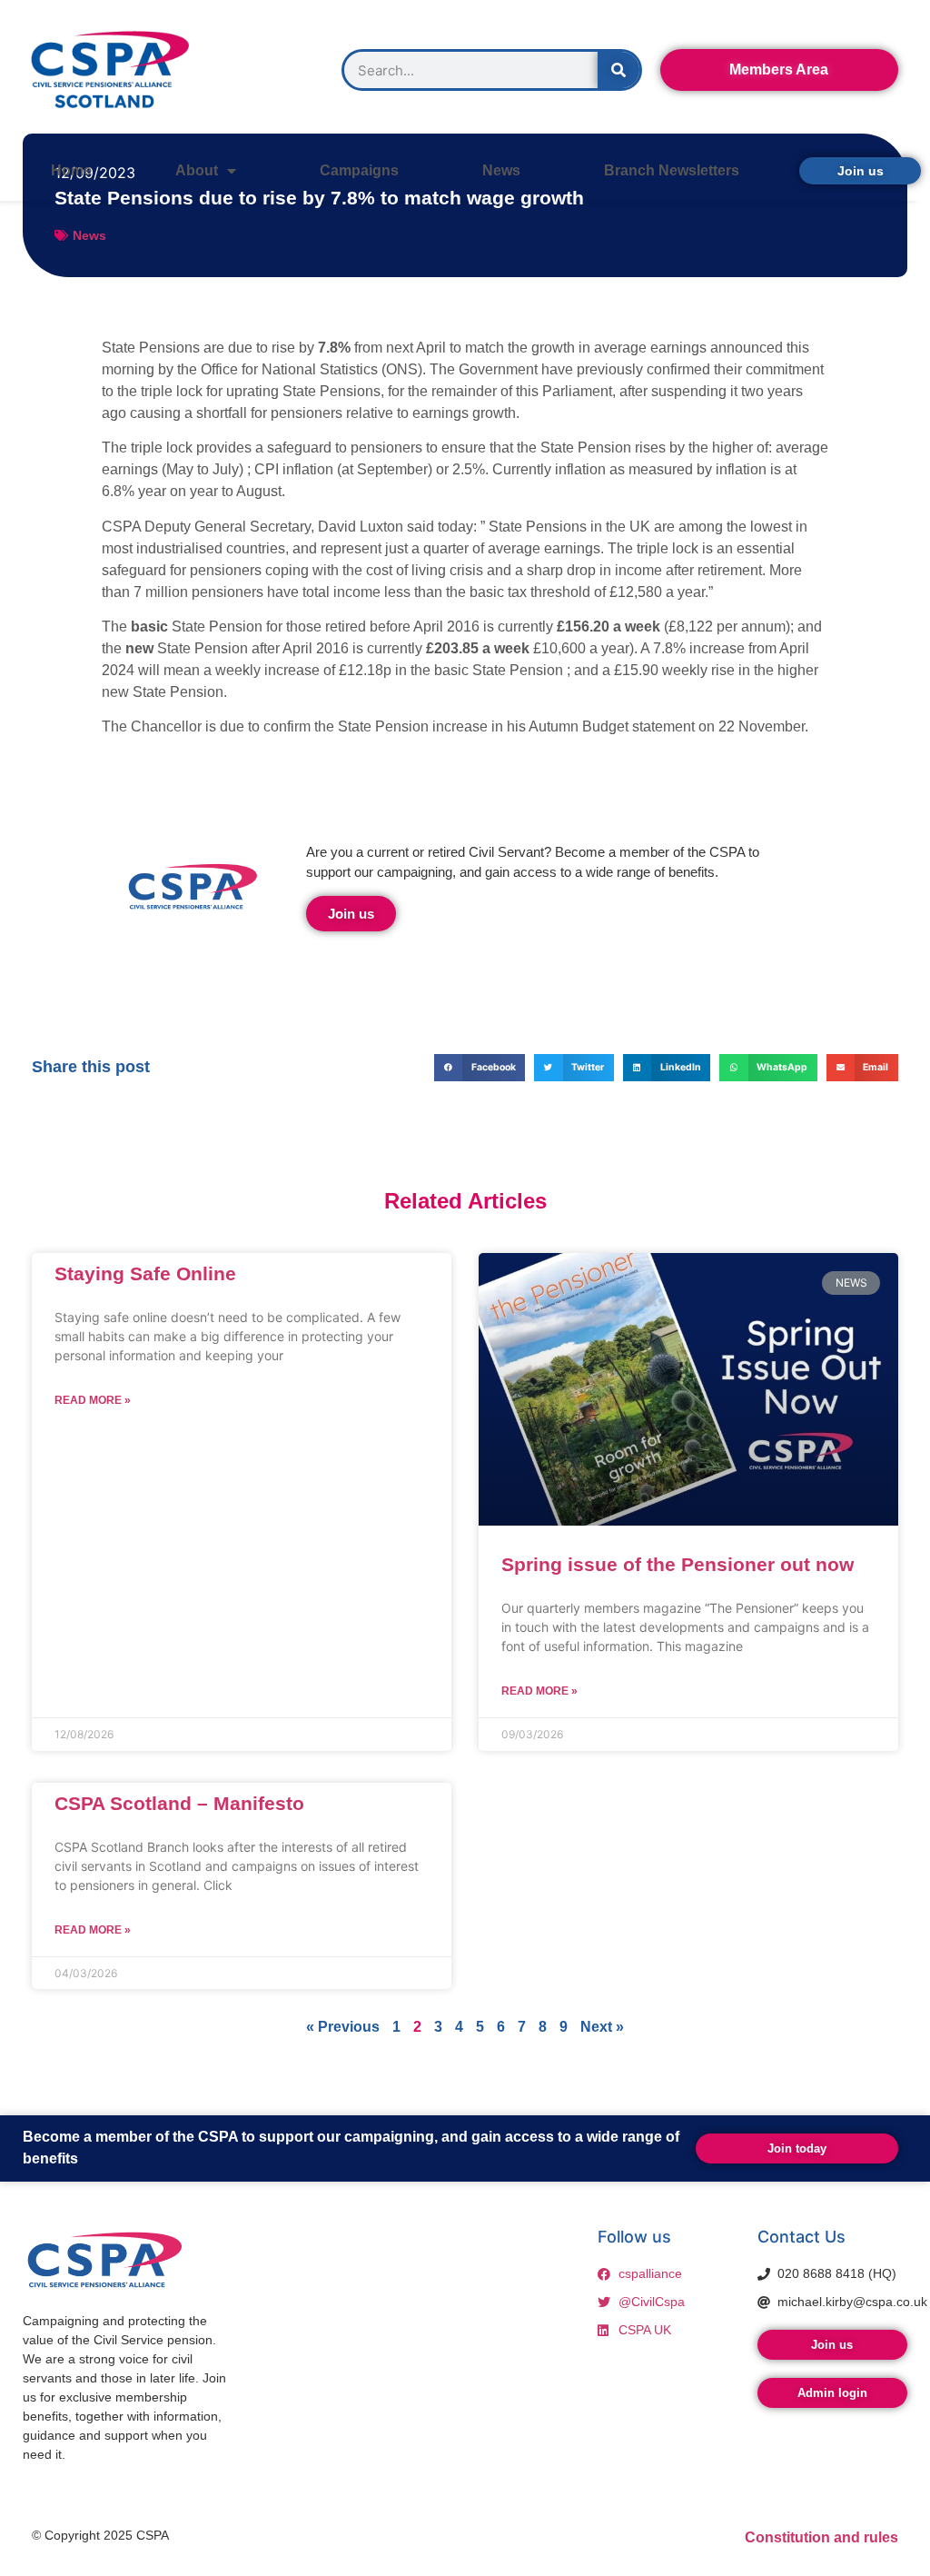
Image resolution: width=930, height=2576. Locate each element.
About (197, 170)
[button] (480, 1067)
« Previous (343, 2027)
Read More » (93, 1400)
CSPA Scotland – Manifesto (179, 1803)
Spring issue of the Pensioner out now (678, 1564)
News (501, 170)
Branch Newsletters (672, 170)
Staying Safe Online (145, 1273)
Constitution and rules (821, 2537)
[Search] (618, 70)
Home (71, 170)
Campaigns (359, 170)
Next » (602, 2027)
